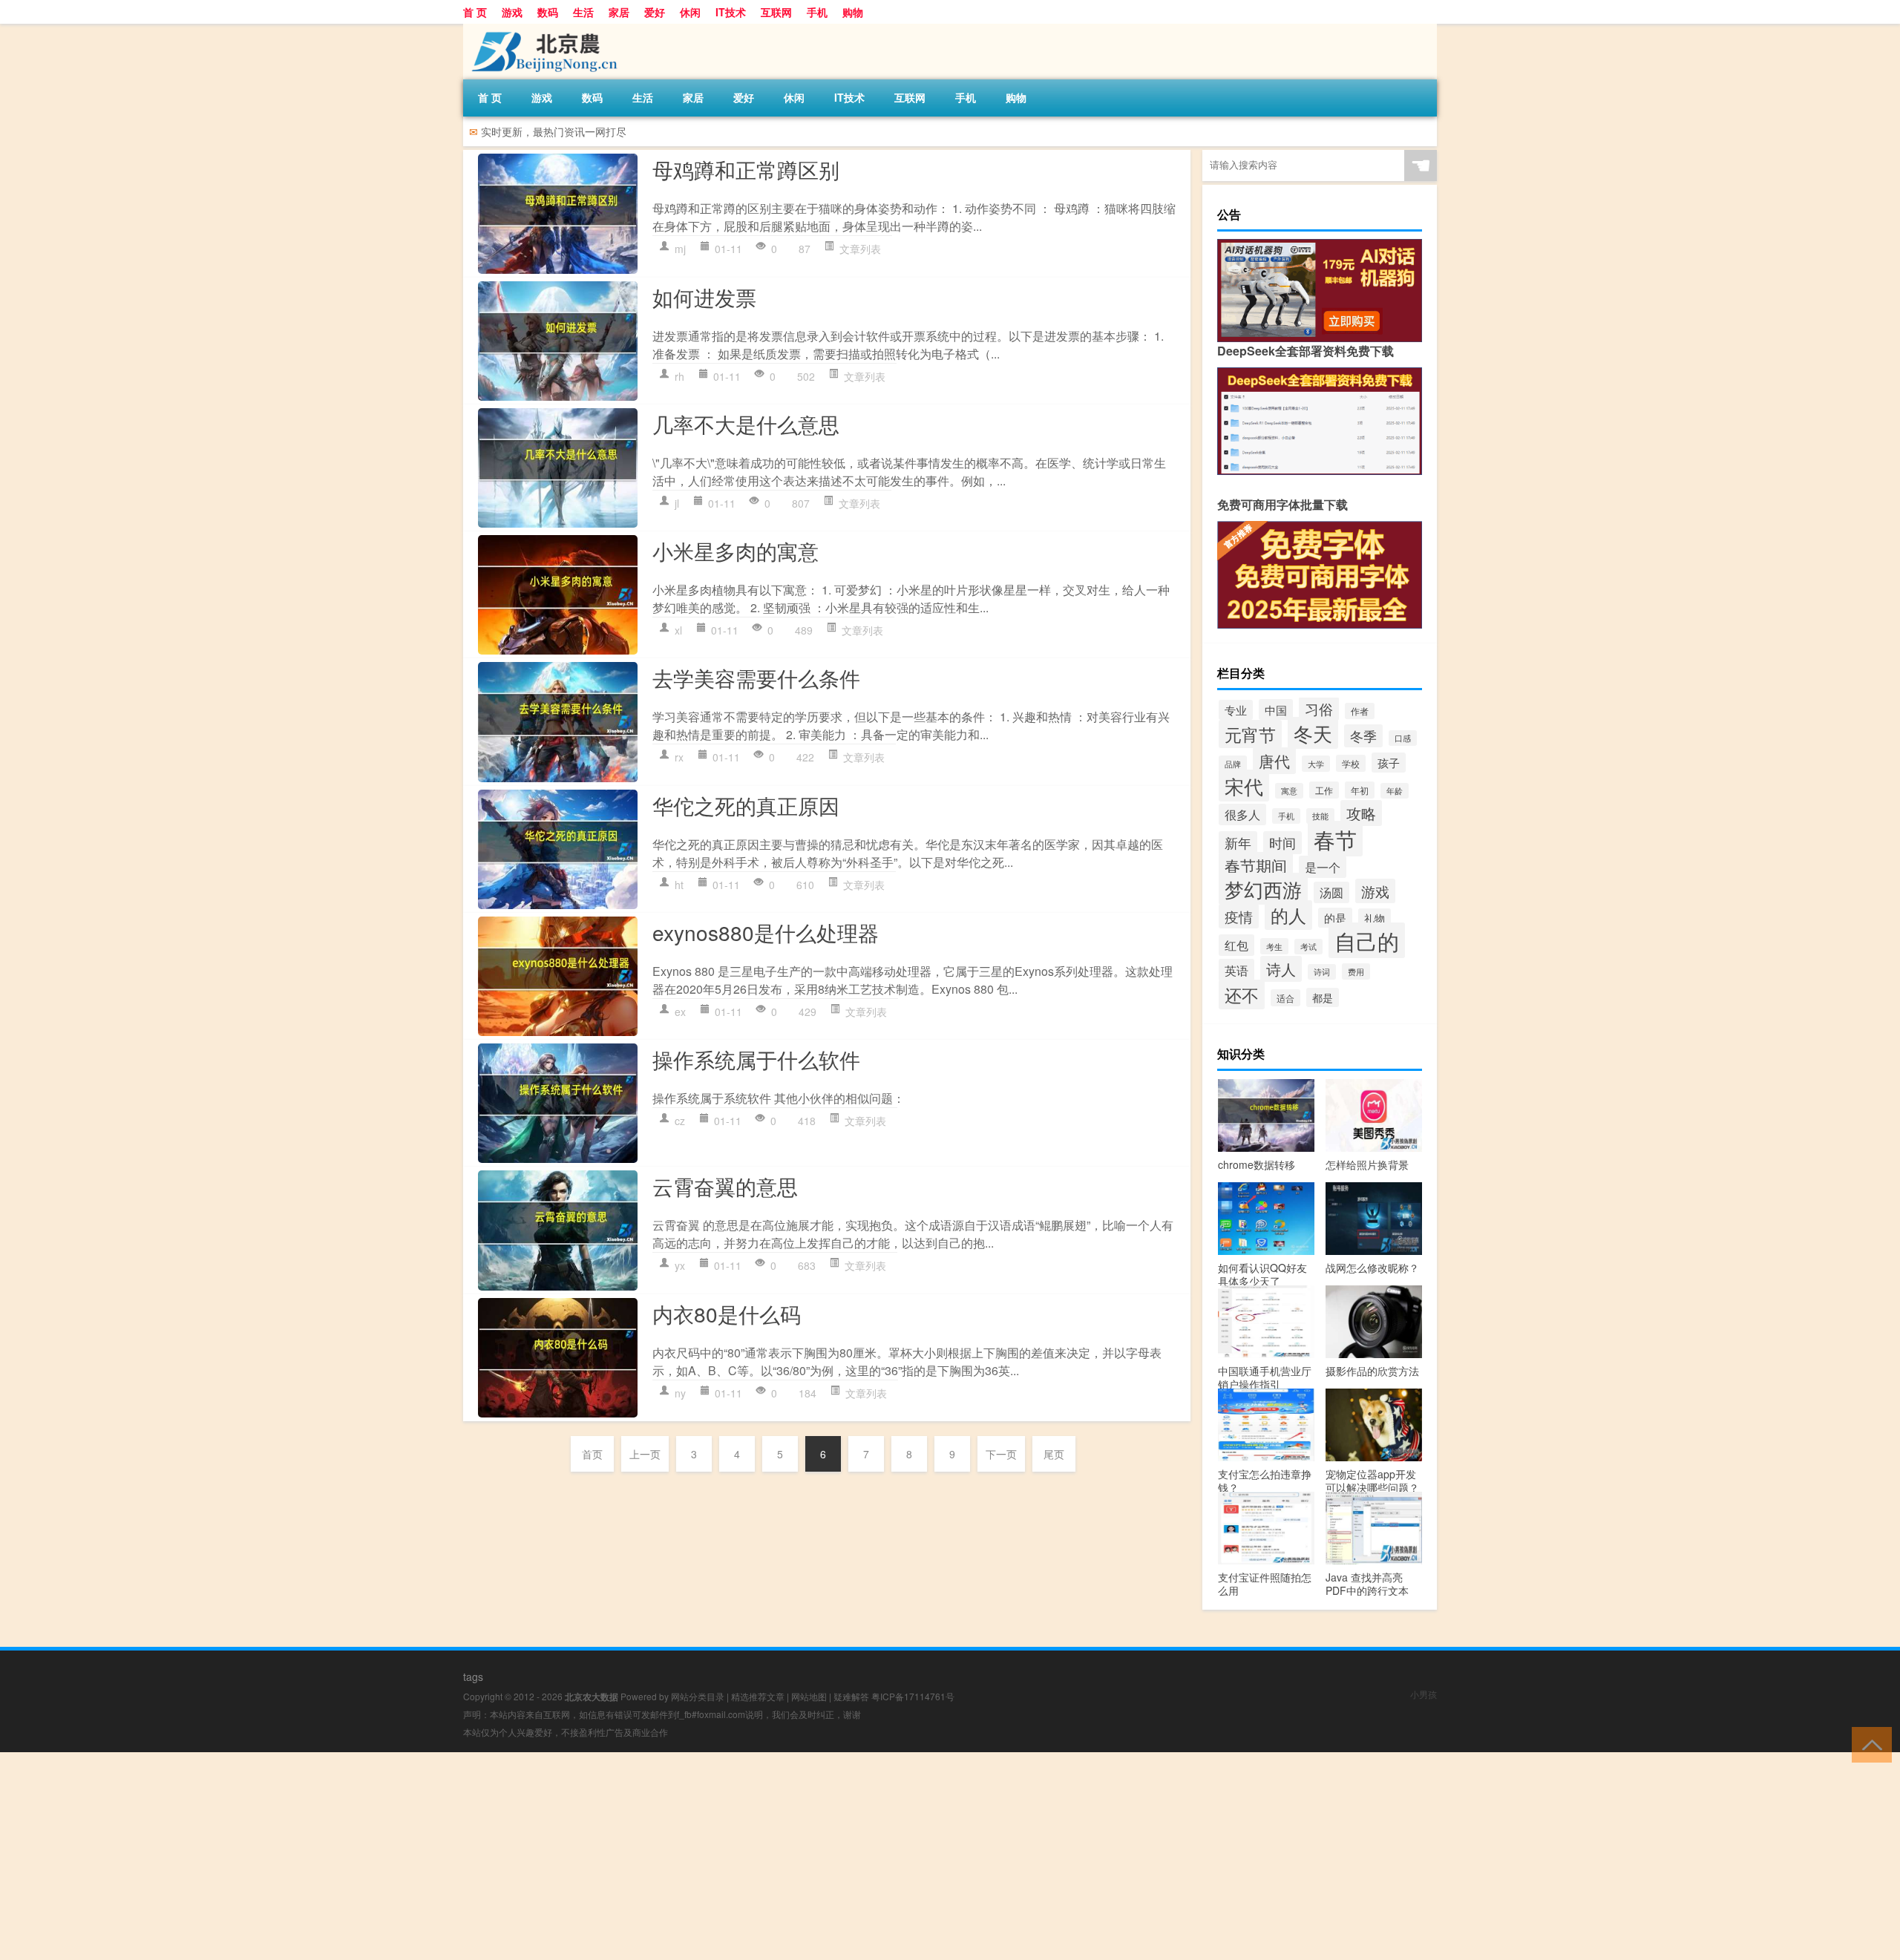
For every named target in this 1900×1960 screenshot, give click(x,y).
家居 (619, 12)
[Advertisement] (445, 1856)
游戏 (512, 12)
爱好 (655, 12)
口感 (1403, 738)
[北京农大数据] (541, 29)
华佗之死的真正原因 (746, 805)
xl (678, 630)
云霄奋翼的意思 (725, 1186)
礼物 (1375, 918)
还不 (1242, 994)
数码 (548, 12)
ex (680, 1012)
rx (679, 757)
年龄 (1395, 791)
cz (680, 1121)
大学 (1316, 764)
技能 (1320, 816)
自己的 (1367, 940)
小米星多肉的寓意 (736, 551)
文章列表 (860, 249)
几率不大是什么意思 (746, 424)
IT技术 (731, 12)
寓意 (1289, 791)
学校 (1351, 763)
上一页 (645, 1454)
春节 (1335, 839)
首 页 (475, 12)
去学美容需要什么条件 (756, 678)
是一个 (1323, 867)
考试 (1308, 947)
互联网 (776, 12)
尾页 (1054, 1454)
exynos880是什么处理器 (766, 932)
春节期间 (1256, 865)
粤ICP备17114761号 (913, 1696)
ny (680, 1393)
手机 (817, 12)
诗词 (1322, 972)
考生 (1274, 946)
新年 (1238, 843)
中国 (1276, 709)
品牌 (1233, 764)
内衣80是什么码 (727, 1314)
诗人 (1281, 969)
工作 (1324, 790)
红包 (1236, 945)
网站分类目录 (698, 1696)
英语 (1236, 970)
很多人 (1242, 815)
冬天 (1313, 733)
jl (677, 503)
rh (679, 376)
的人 (1288, 915)
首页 (592, 1454)
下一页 (1001, 1454)
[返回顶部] (1868, 1744)
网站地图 (809, 1696)
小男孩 (1424, 1694)
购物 (853, 12)
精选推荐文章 (758, 1696)
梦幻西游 (1263, 889)
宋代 (1244, 786)
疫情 (1239, 916)
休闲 (690, 12)
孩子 (1389, 763)
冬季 (1363, 736)
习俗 (1319, 709)
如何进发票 (704, 297)
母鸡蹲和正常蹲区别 (746, 169)
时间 (1282, 843)
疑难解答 (851, 1696)
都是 (1323, 997)
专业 (1236, 710)
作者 (1360, 711)
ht (679, 885)
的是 (1335, 918)
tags (473, 1677)
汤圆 (1331, 892)
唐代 (1274, 761)
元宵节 (1250, 734)
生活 (583, 12)
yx (680, 1265)
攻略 (1361, 813)
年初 (1360, 790)
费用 (1356, 971)
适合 (1285, 998)
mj (680, 249)
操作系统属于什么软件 (756, 1059)
